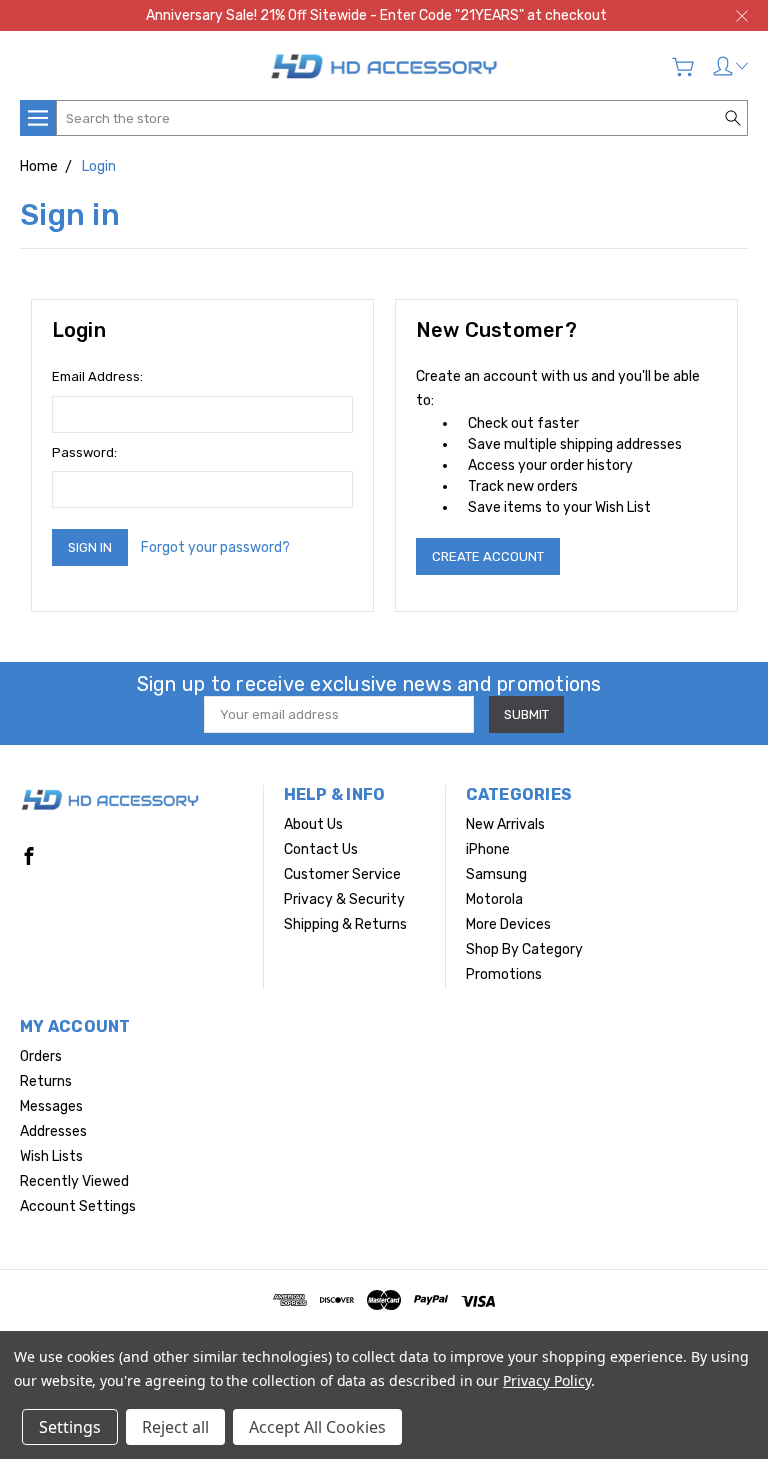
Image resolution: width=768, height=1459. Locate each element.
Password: (84, 452)
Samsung (496, 874)
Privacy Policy (546, 1380)
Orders (41, 1056)
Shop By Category (524, 949)
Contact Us (321, 849)
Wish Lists (51, 1156)
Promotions (504, 974)
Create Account (488, 556)
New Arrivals (505, 824)
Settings (70, 1427)
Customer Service (342, 874)
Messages (51, 1106)
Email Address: (97, 376)
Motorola (494, 899)
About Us (313, 824)
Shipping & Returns (345, 924)
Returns (46, 1081)
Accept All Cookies (317, 1427)
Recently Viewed (74, 1181)
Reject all (175, 1427)
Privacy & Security (344, 899)
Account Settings (78, 1206)
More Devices (508, 924)
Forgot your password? (215, 547)
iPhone (488, 849)
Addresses (53, 1131)
